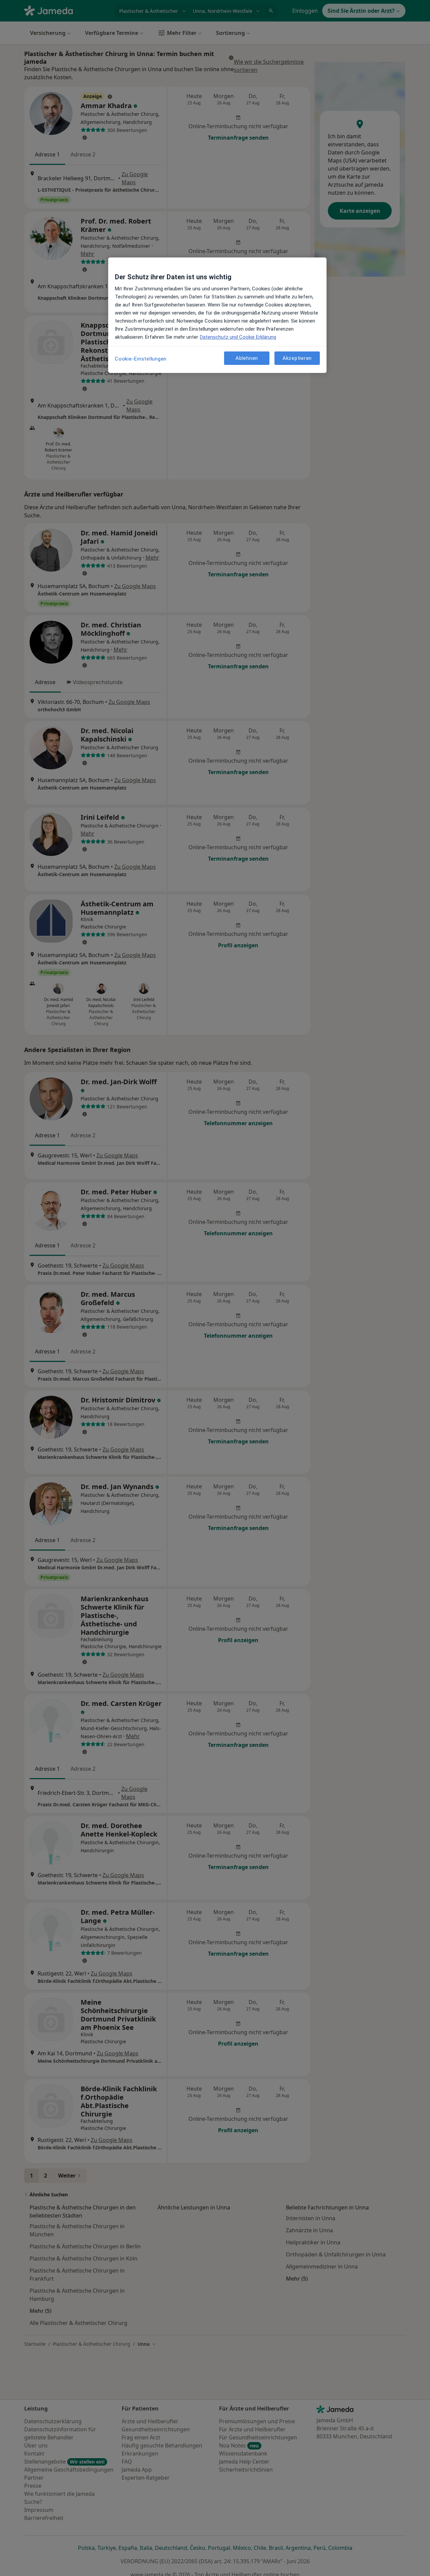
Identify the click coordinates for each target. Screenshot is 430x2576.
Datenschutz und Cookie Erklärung (238, 337)
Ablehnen (247, 358)
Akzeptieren (297, 358)
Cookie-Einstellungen (141, 359)
